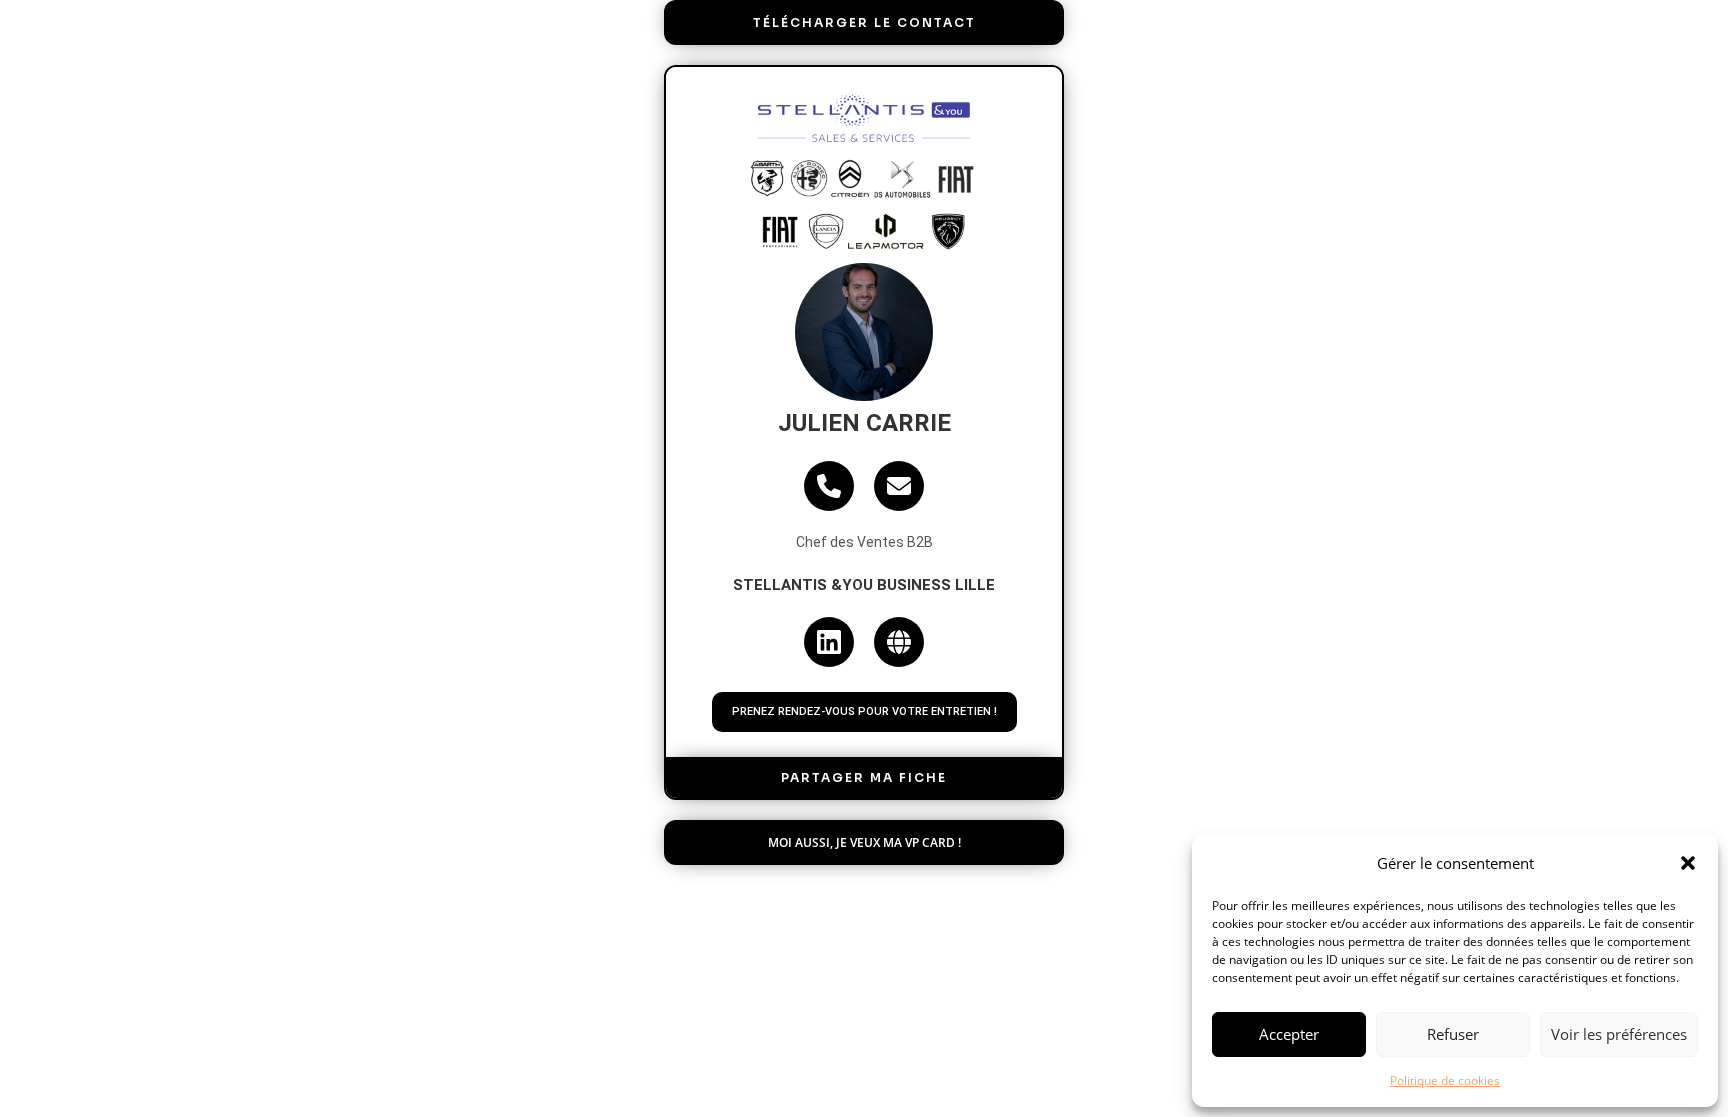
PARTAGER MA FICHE (864, 777)
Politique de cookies (1445, 1080)
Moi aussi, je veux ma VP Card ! (864, 842)
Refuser (1453, 1034)
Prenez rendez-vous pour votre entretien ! (864, 711)
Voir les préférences (1619, 1034)
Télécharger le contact (864, 22)
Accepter (1289, 1034)
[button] (1688, 863)
